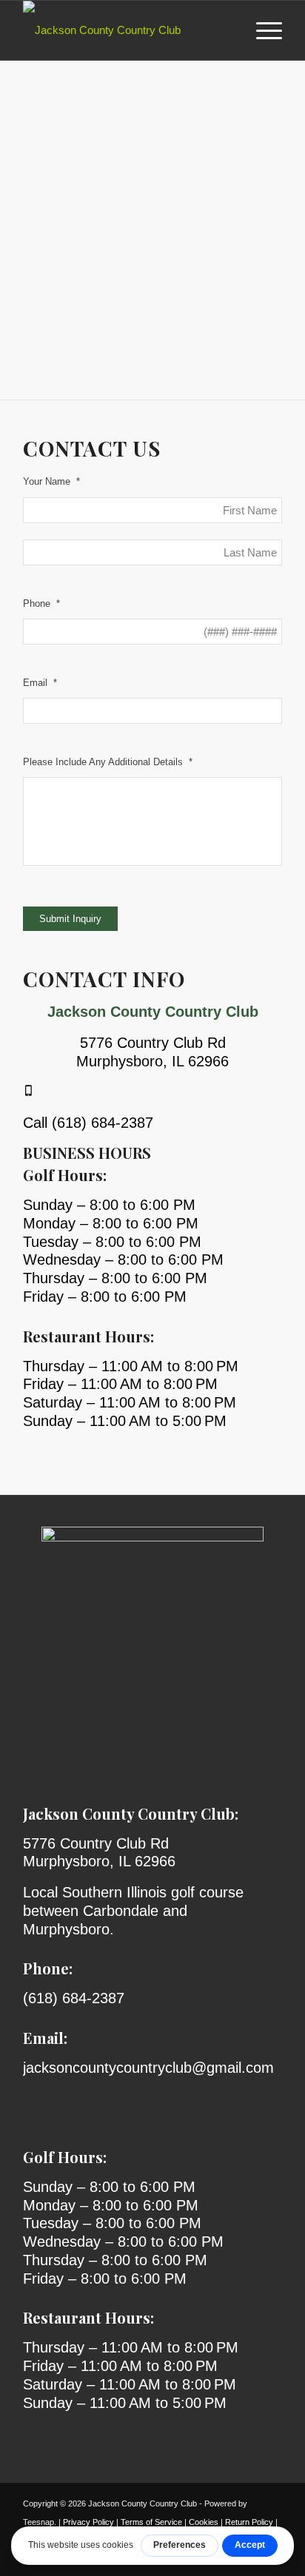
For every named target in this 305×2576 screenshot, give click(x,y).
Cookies (204, 2522)
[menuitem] (262, 30)
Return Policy (249, 2522)
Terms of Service (151, 2522)
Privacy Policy (88, 2522)
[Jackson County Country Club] (127, 30)
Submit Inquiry (70, 919)
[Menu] (262, 30)
